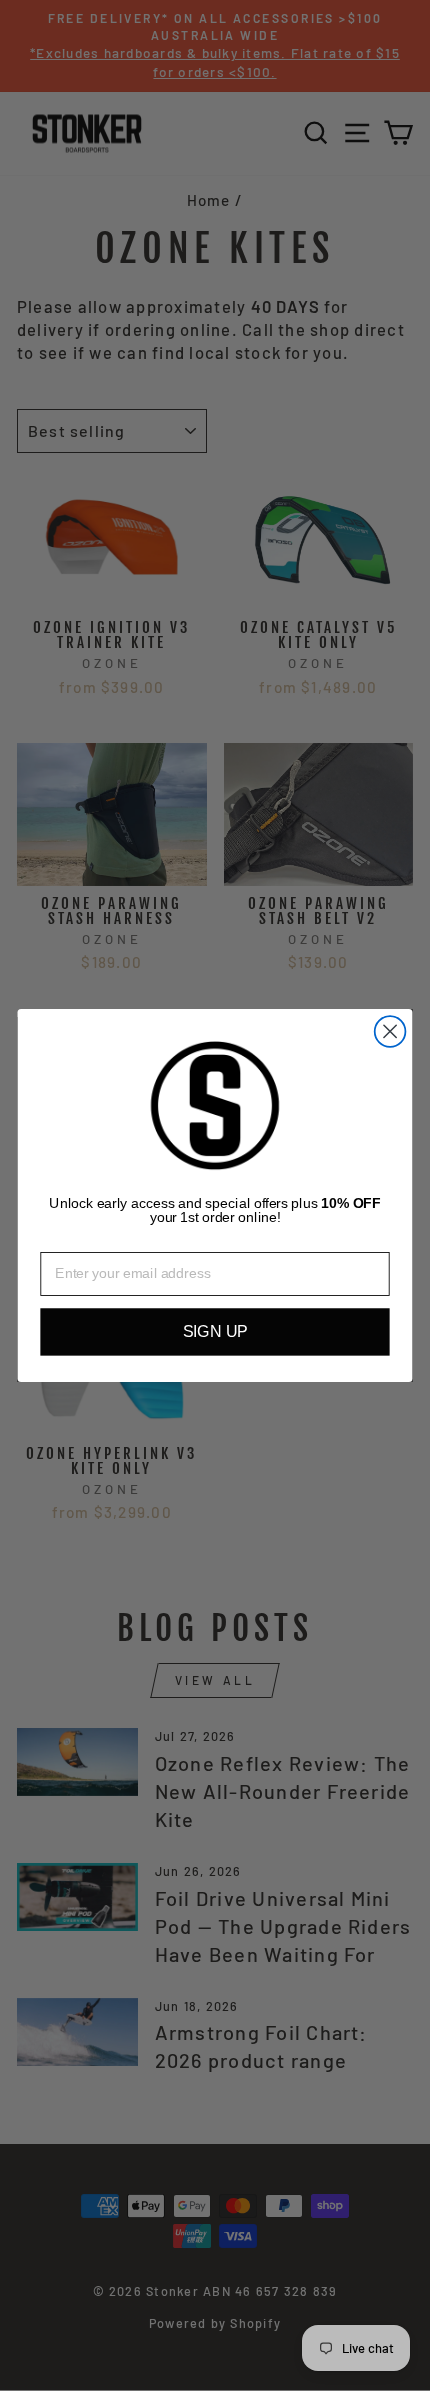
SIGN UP (215, 1332)
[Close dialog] (390, 1031)
